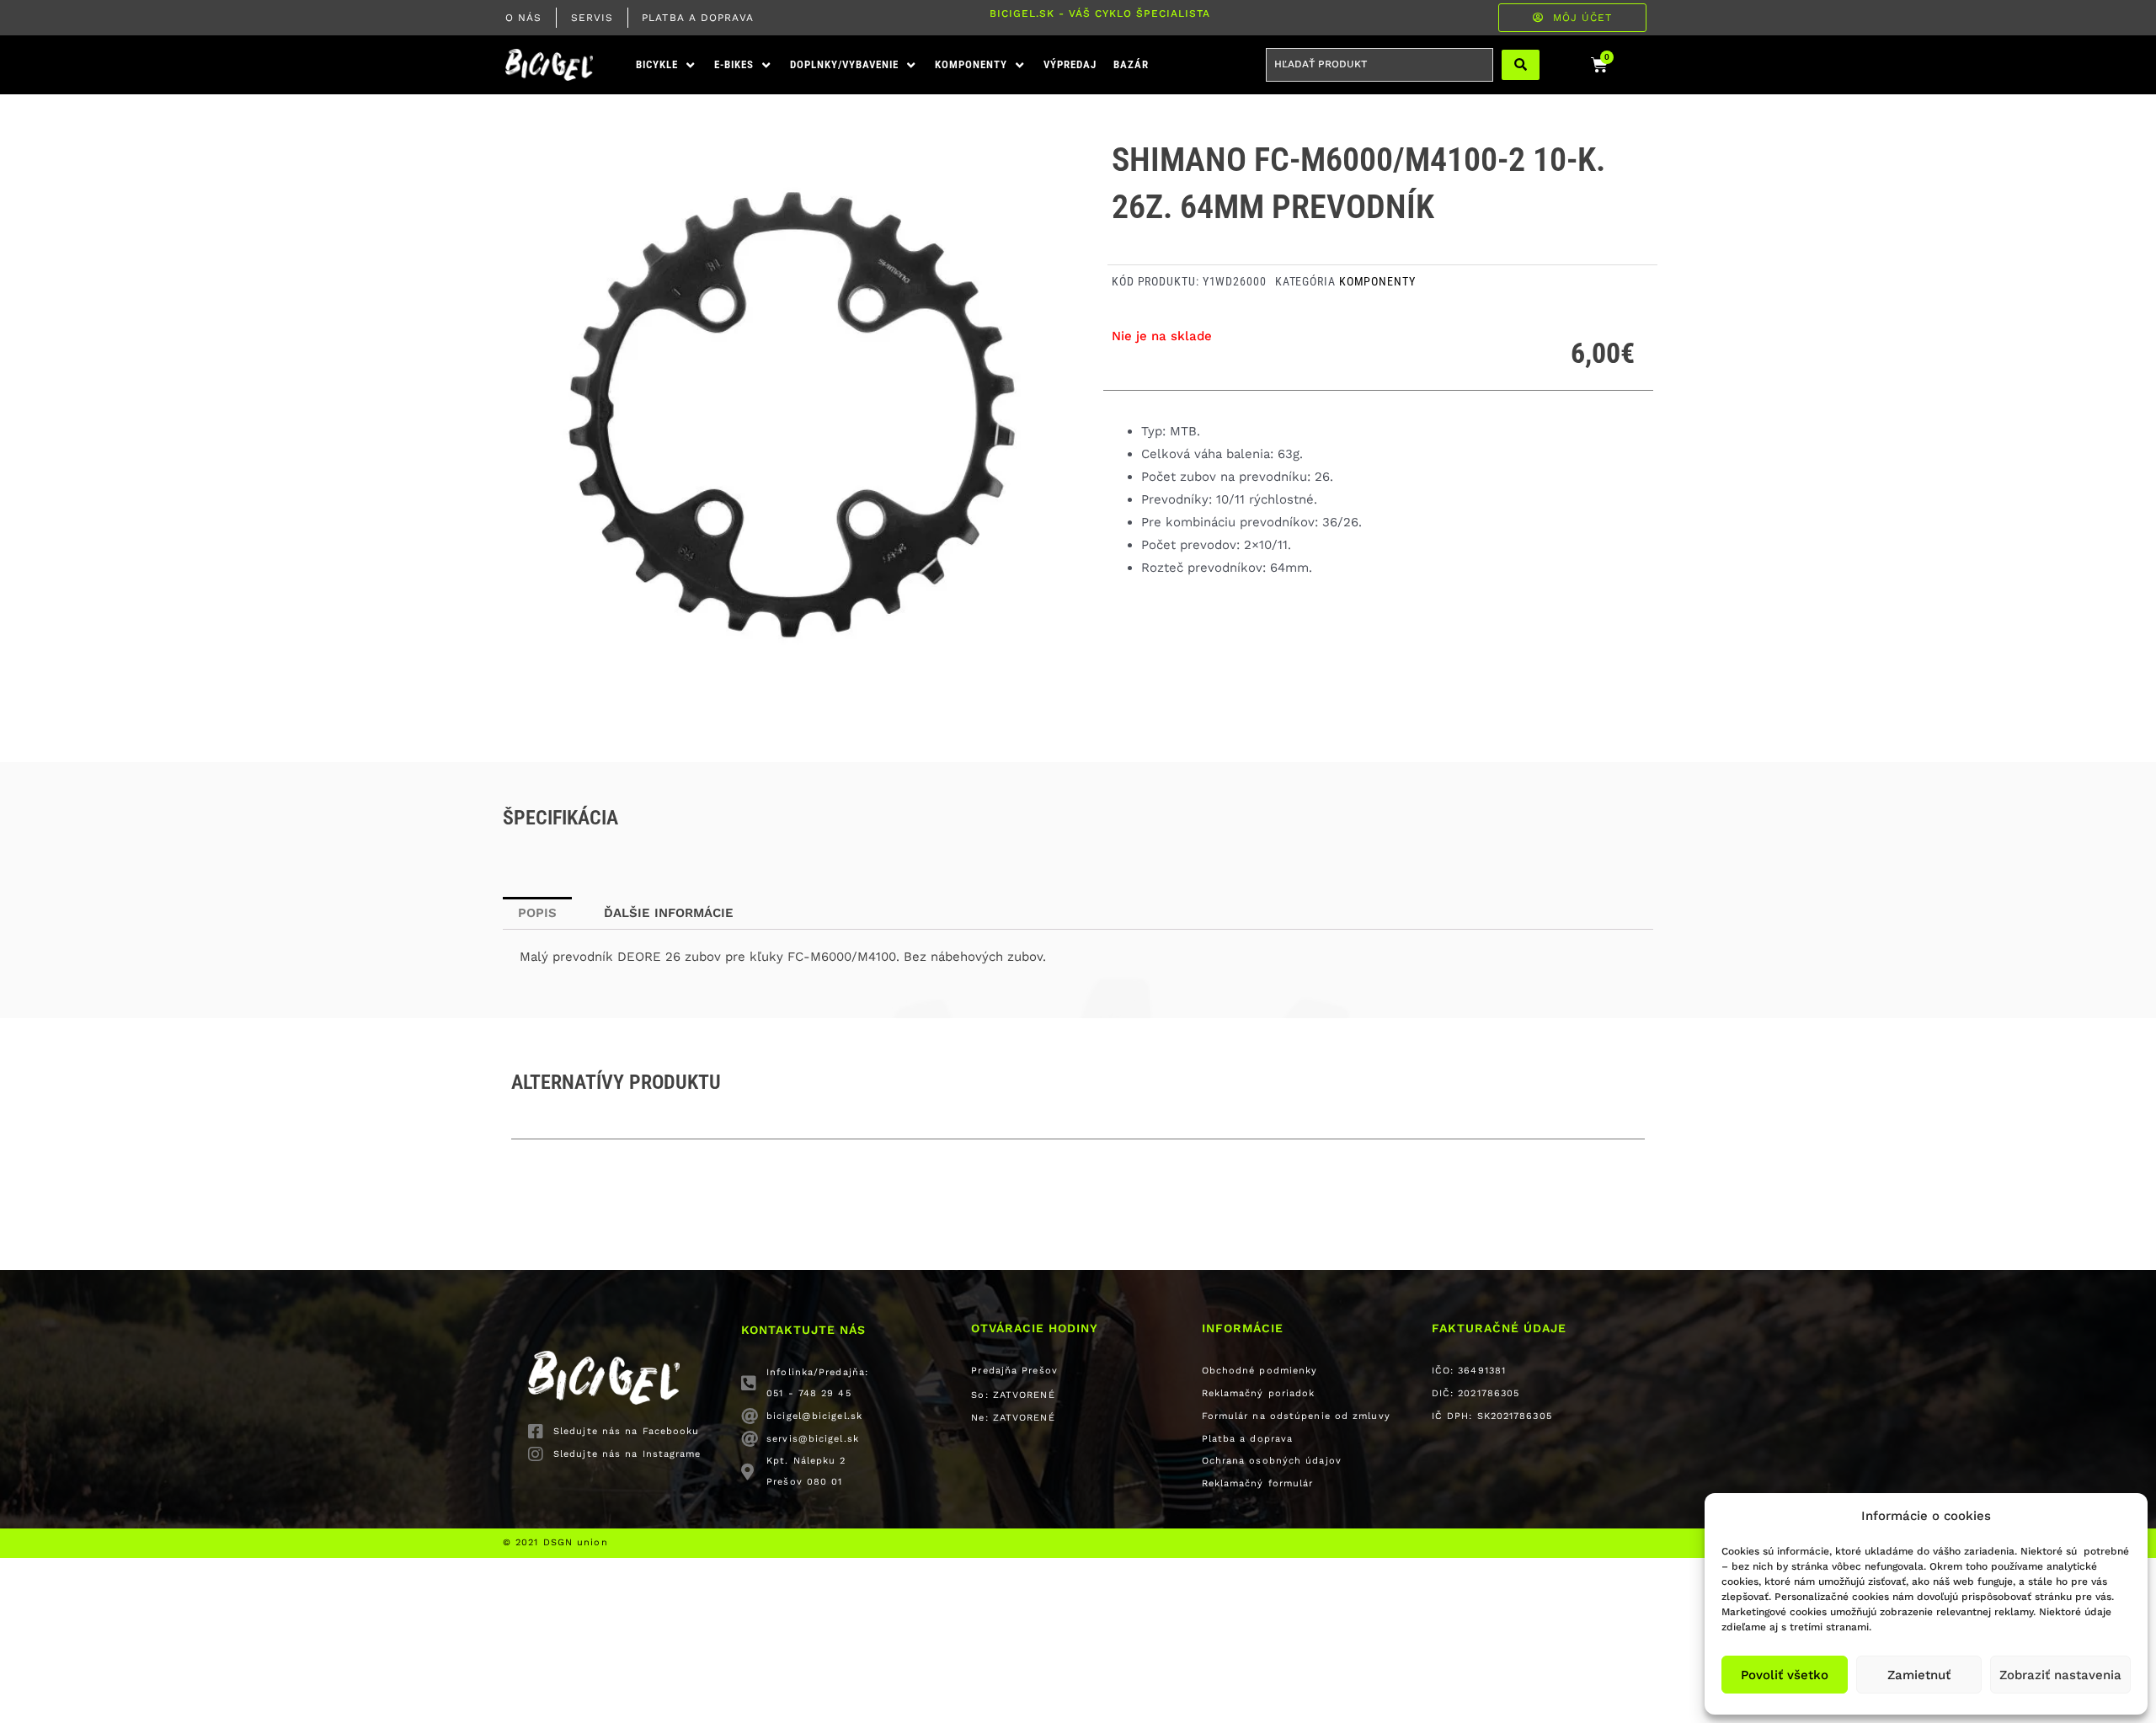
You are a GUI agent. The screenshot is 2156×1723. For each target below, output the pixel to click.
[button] (667, 65)
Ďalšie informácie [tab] (669, 913)
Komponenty (1377, 281)
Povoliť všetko (1785, 1675)
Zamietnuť (1919, 1675)
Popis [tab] (537, 913)
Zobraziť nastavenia (2060, 1675)
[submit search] (1521, 65)
